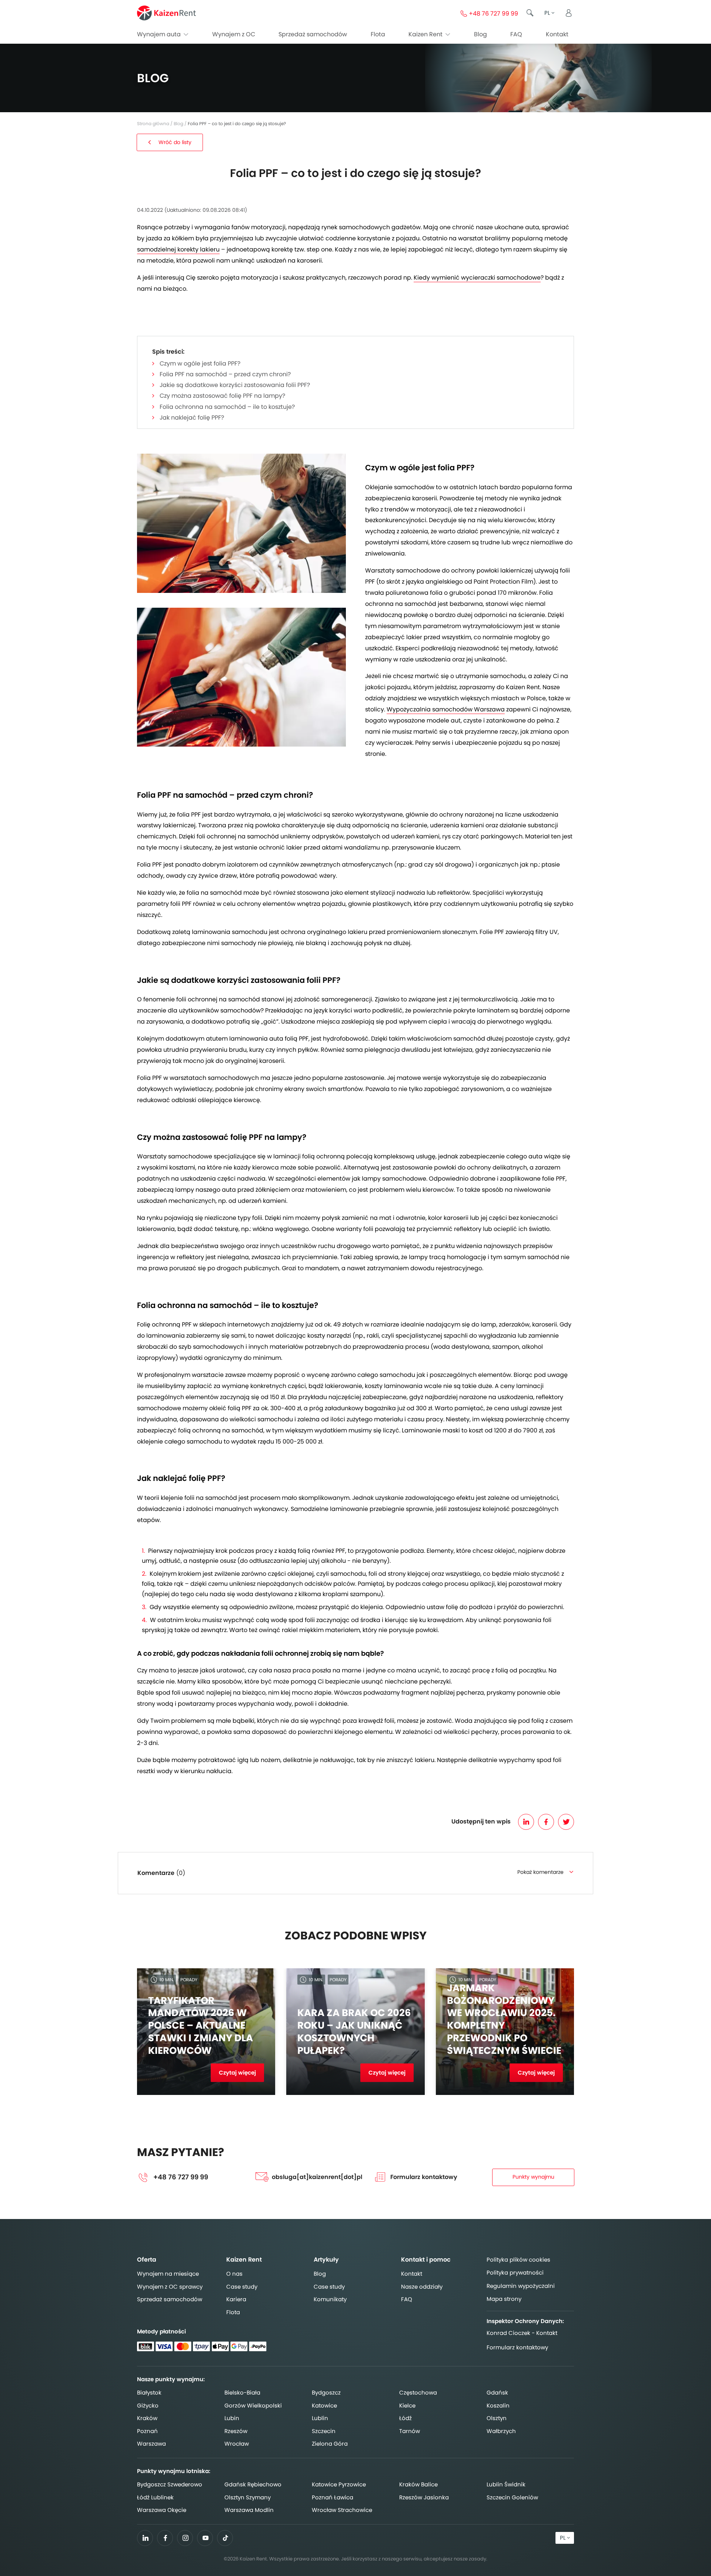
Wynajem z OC (234, 34)
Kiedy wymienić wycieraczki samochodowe (477, 278)
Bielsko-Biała (242, 2393)
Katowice (324, 2405)
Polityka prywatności (515, 2273)
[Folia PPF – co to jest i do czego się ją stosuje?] (241, 523)
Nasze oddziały (422, 2287)
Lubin (232, 2418)
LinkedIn (526, 1822)
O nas (234, 2274)
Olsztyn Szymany (248, 2497)
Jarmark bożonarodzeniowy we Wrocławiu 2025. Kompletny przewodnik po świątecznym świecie (504, 2020)
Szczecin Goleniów (512, 2497)
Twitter (566, 1822)
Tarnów (410, 2431)
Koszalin (498, 2405)
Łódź (405, 2418)
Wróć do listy (175, 142)
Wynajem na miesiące (168, 2274)
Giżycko (148, 2405)
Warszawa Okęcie (162, 2510)
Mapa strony (504, 2299)
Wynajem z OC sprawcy (170, 2287)
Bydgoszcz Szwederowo (170, 2484)
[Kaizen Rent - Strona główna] (166, 13)
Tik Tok (225, 2540)
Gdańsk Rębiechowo (253, 2484)
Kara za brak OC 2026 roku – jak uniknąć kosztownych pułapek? (354, 2032)
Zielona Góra (330, 2444)
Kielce (407, 2405)
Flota (378, 34)
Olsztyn (497, 2418)
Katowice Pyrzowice (339, 2484)
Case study (242, 2287)
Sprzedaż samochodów (313, 34)
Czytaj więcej (237, 2073)
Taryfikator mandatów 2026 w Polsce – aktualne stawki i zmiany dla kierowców (201, 2026)
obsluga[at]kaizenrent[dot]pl (317, 2177)
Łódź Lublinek (155, 2497)
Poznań (147, 2431)
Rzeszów (236, 2431)
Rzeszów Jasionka (424, 2497)
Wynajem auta (160, 34)
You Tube (205, 2540)
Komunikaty (330, 2299)
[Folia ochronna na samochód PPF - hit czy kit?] (241, 677)
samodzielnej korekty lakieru (178, 249)
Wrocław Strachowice (342, 2510)
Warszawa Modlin (249, 2510)
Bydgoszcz (326, 2393)
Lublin (320, 2418)
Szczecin (324, 2431)
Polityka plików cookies (518, 2260)
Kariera (236, 2299)
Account (568, 13)
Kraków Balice (418, 2484)
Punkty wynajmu (533, 2177)
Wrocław (237, 2444)
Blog (480, 34)
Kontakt (557, 34)
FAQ (516, 34)
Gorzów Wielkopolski (253, 2405)
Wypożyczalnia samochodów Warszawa (446, 709)
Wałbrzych (501, 2431)
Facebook (546, 1822)
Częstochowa (418, 2393)
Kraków (147, 2418)
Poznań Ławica (333, 2497)
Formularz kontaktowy (424, 2177)
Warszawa (151, 2444)
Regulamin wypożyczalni (521, 2286)
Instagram (185, 2538)
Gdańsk (497, 2393)
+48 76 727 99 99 (181, 2177)
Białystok (149, 2393)
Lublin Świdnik (506, 2484)
